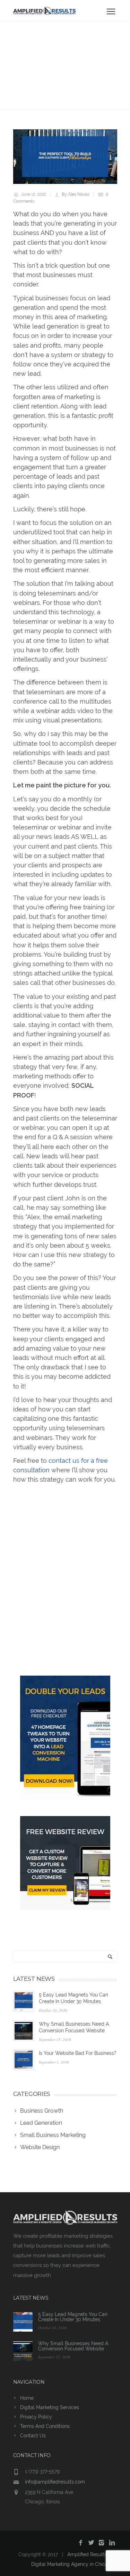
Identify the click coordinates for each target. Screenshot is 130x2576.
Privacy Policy (36, 2417)
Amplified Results (87, 2554)
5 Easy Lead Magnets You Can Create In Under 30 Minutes (73, 2317)
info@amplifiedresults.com (55, 2482)
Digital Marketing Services (50, 2407)
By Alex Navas (76, 194)
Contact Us (33, 2436)
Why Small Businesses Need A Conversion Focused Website (73, 2346)
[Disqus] (65, 1575)
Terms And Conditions (45, 2426)
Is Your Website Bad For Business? (78, 2053)
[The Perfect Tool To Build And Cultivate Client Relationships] (65, 157)
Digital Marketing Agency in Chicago (72, 2564)
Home (27, 2398)
